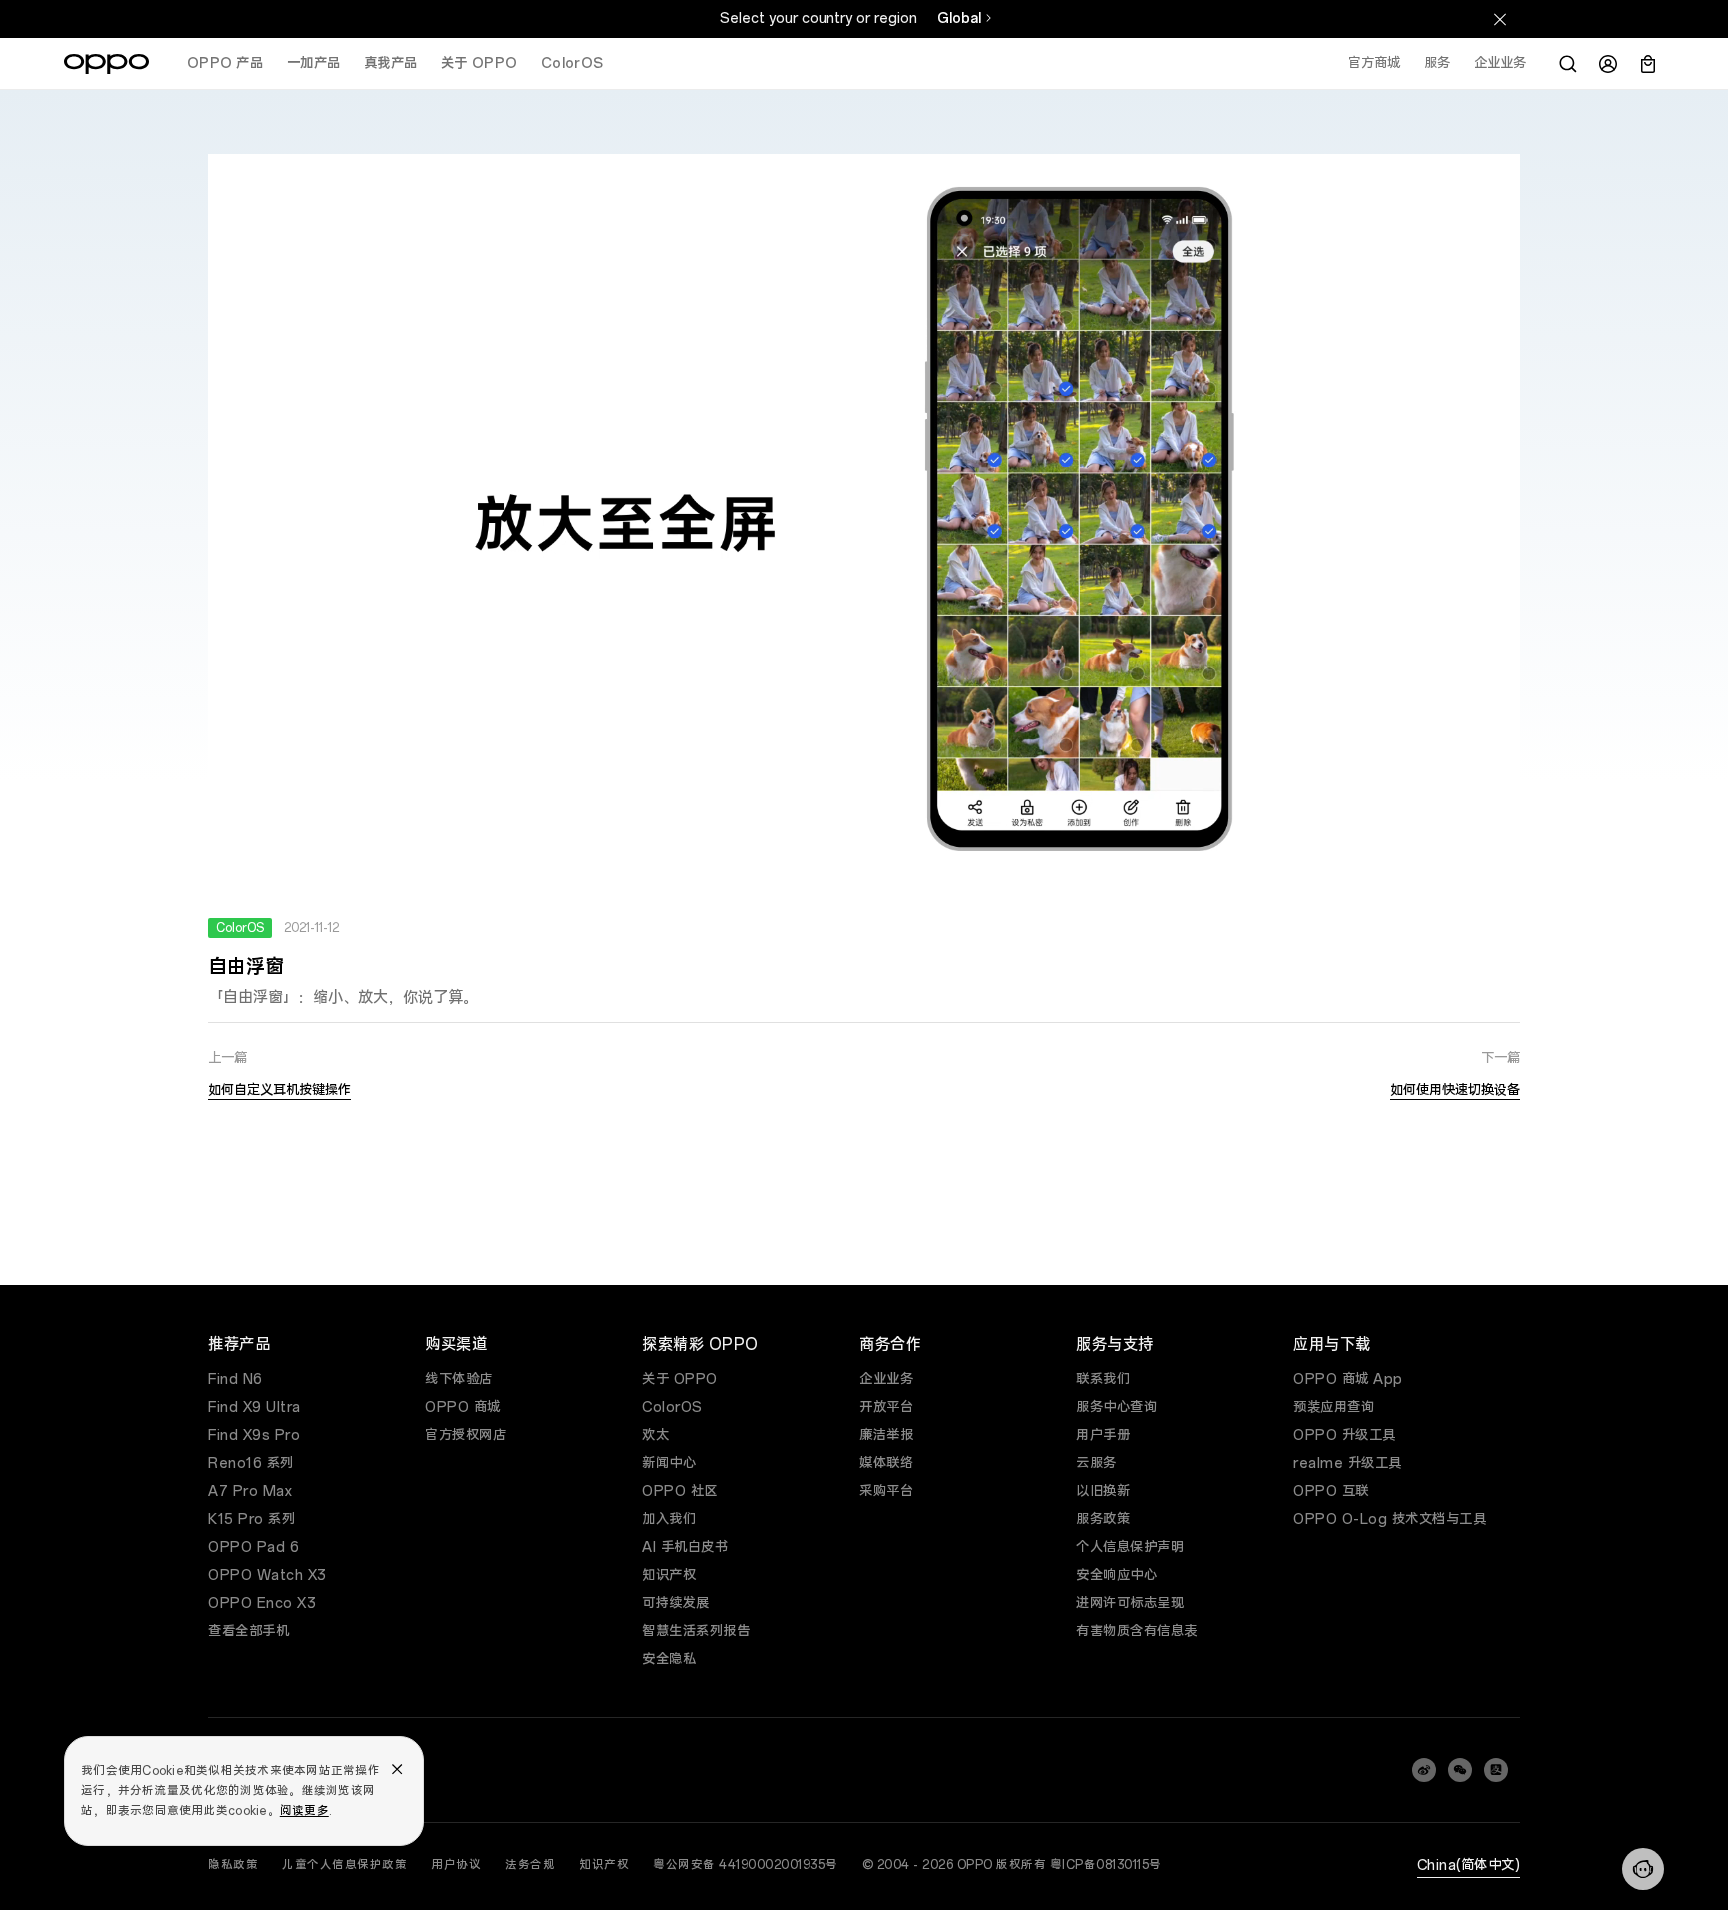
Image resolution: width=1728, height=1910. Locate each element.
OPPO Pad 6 (253, 1547)
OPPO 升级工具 (1344, 1435)
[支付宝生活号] (1496, 1770)
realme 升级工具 (1347, 1463)
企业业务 (886, 1379)
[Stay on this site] (1500, 19)
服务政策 (1103, 1519)
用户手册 (1103, 1435)
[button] (1643, 1869)
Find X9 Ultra (254, 1407)
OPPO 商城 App (1348, 1379)
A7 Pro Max (250, 1491)
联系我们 (1103, 1379)
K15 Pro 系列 (251, 1519)
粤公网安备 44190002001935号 (745, 1865)
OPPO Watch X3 (267, 1575)
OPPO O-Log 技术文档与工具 (1389, 1519)
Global (959, 18)
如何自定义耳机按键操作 (279, 1090)
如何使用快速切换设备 (1455, 1090)
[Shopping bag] (1648, 64)
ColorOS (672, 1407)
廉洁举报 (886, 1435)
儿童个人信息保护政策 (344, 1865)
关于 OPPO (680, 1379)
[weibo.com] (1424, 1770)
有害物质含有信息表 (1137, 1631)
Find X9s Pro (254, 1435)
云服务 (1096, 1463)
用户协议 (456, 1865)
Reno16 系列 (251, 1463)
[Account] (1608, 64)
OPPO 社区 (680, 1491)
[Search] (1568, 64)
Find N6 (235, 1379)
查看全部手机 (248, 1631)
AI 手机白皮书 (685, 1547)
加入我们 (669, 1519)
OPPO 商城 (463, 1407)
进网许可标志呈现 (1130, 1603)
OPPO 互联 (1331, 1491)
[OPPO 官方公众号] (1460, 1770)
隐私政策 (233, 1865)
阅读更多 (304, 1811)
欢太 (655, 1435)
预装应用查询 (1333, 1407)
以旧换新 (1103, 1491)
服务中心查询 (1116, 1407)
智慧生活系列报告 (696, 1631)
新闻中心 (669, 1463)
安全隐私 (669, 1659)
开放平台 (886, 1407)
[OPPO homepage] (106, 64)
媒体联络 (886, 1463)
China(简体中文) (1469, 1865)
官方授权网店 (465, 1435)
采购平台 (886, 1491)
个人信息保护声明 (1130, 1547)
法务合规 (530, 1865)
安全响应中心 (1116, 1575)
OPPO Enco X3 (262, 1603)
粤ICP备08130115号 (1106, 1865)
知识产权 (669, 1575)
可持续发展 (676, 1603)
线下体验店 (459, 1379)
